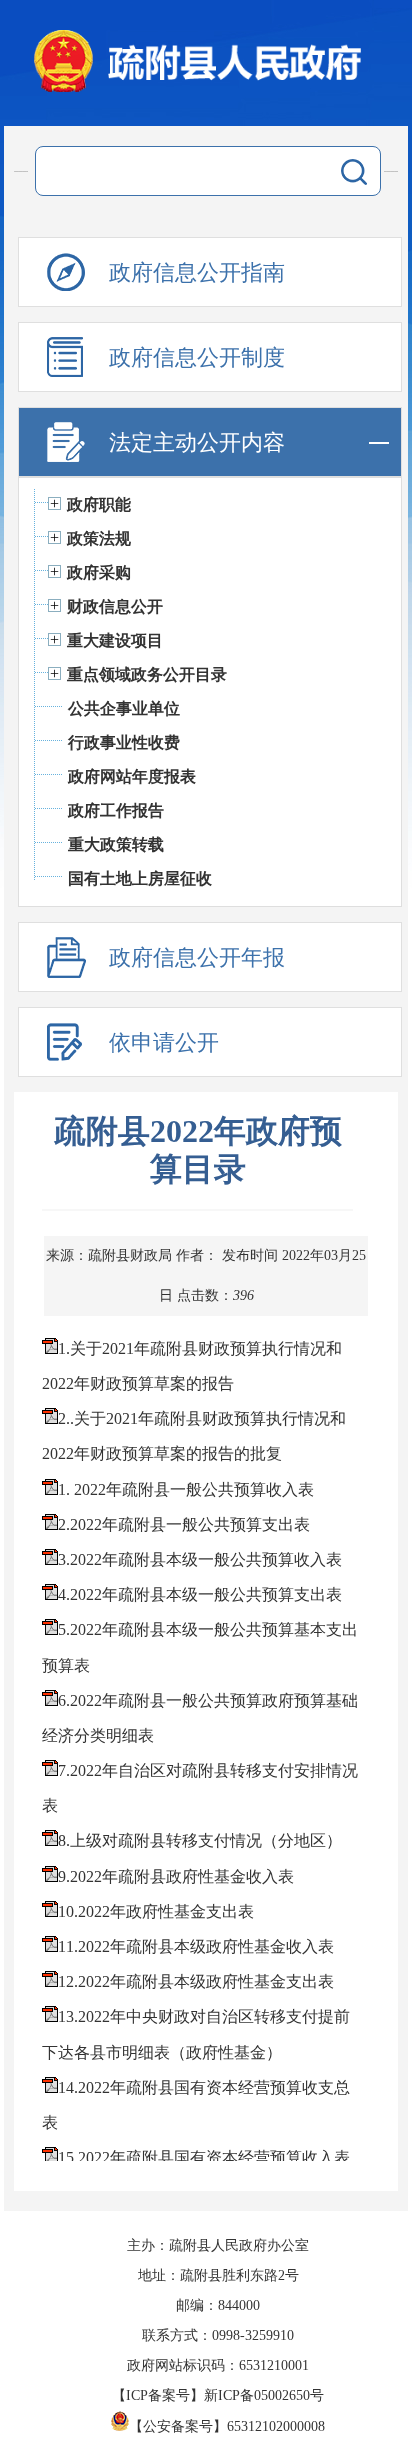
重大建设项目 (115, 640)
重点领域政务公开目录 (147, 674)
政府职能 (99, 504)
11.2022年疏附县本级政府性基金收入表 (196, 1946)
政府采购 (99, 572)
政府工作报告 (116, 810)
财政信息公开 (115, 606)
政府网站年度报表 (132, 776)
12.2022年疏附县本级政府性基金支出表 (196, 1981)
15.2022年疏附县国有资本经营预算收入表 (204, 2157)
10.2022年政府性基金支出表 (156, 1911)
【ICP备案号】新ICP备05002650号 (218, 2395)
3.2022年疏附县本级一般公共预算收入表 (200, 1559)
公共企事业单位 (124, 708)
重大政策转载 (116, 844)
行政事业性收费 (124, 742)
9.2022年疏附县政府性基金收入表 (176, 1876)
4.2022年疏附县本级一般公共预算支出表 (200, 1594)
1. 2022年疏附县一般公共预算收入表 (186, 1489)
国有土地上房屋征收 (140, 878)
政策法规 (99, 538)
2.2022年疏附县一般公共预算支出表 (184, 1524)
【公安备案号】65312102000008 (227, 2426)
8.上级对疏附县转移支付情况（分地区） (200, 1840)
